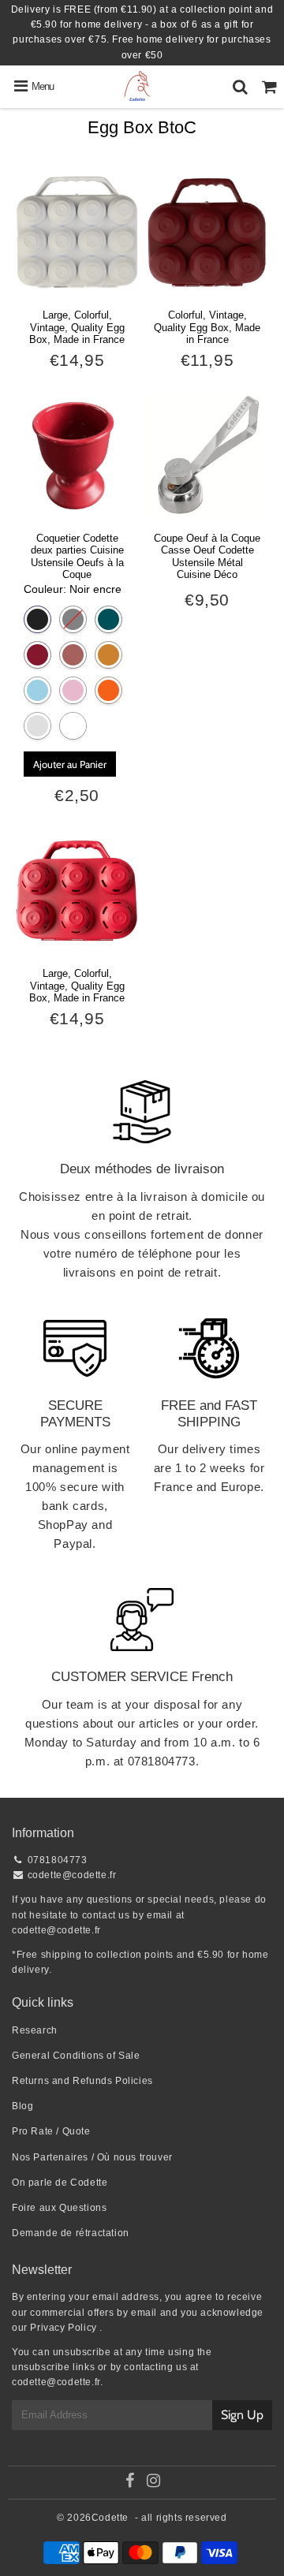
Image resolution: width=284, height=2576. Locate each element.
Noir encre (37, 619)
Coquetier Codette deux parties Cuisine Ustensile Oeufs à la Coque (77, 557)
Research (35, 2030)
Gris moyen (73, 619)
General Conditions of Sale (76, 2056)
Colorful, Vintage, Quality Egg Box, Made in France (207, 327)
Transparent (37, 726)
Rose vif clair (73, 690)
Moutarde (108, 655)
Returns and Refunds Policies (82, 2081)
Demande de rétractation (71, 2233)
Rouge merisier (37, 655)
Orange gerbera (108, 690)
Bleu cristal (37, 690)
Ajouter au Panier (70, 764)
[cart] (269, 87)
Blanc (73, 726)
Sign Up (242, 2415)
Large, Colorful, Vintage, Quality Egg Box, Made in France (77, 327)
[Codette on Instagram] (154, 2483)
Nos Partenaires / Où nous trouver (92, 2157)
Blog (22, 2106)
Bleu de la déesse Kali (108, 619)
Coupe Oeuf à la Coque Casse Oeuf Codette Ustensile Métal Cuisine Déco (207, 557)
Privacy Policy (63, 2328)
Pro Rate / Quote (51, 2131)
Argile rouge (73, 655)
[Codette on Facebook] (129, 2483)
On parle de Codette (60, 2183)
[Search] (240, 87)
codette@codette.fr (72, 1875)
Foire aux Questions (59, 2208)
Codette (110, 2518)
